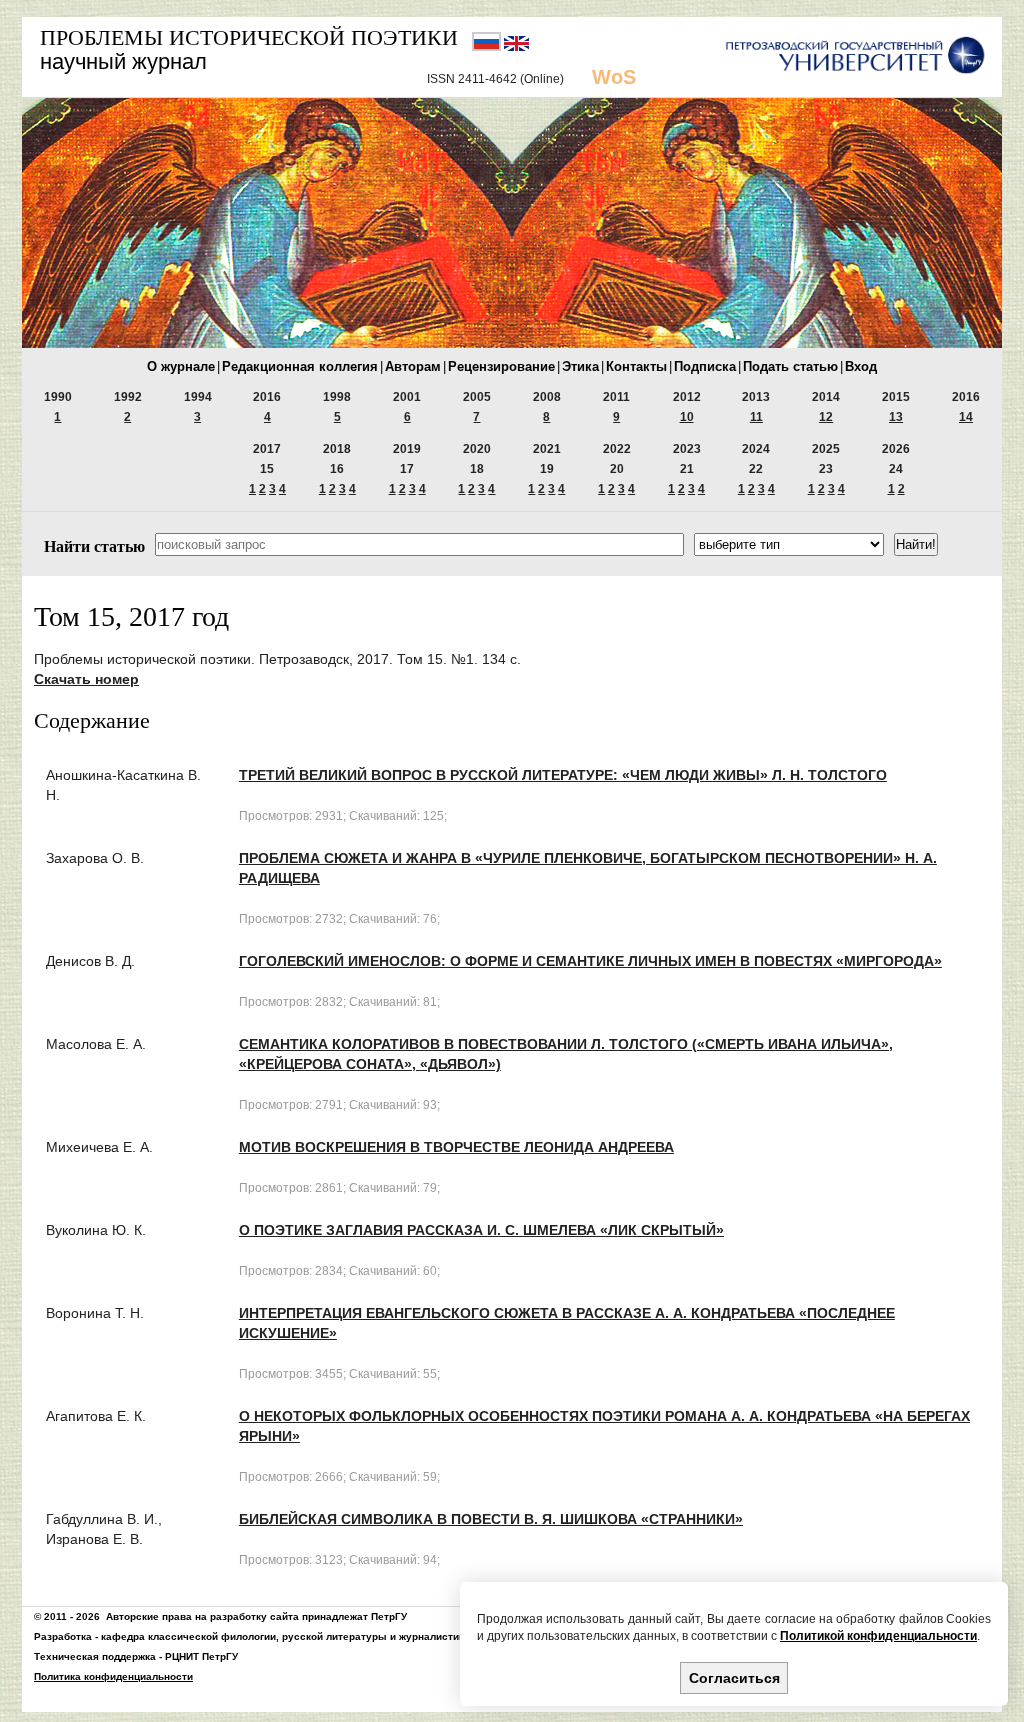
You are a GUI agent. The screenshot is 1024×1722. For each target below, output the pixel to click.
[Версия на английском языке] (516, 47)
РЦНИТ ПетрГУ (201, 1656)
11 (756, 417)
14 (966, 417)
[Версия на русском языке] (488, 47)
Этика (580, 366)
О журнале (181, 366)
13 (896, 417)
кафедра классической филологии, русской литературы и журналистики (285, 1636)
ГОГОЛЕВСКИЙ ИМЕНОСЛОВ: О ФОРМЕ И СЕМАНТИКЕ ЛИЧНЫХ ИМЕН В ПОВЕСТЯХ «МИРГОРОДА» (590, 961)
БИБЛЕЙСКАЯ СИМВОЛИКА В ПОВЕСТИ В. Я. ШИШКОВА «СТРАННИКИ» (491, 1519)
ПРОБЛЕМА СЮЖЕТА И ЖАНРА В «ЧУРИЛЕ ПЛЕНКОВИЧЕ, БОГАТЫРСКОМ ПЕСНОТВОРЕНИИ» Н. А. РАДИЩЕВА (588, 868)
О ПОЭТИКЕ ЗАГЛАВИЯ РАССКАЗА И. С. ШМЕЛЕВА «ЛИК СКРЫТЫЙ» (481, 1230)
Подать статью (790, 366)
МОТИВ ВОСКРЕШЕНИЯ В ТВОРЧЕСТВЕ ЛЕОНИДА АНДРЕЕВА (456, 1147)
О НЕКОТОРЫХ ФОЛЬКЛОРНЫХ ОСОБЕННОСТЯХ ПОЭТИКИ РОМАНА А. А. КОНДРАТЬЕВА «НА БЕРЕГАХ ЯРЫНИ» (604, 1426)
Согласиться (734, 1678)
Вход (861, 366)
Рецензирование (501, 366)
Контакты (636, 366)
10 (687, 417)
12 (826, 417)
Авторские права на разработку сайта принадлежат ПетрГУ (256, 1616)
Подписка (705, 366)
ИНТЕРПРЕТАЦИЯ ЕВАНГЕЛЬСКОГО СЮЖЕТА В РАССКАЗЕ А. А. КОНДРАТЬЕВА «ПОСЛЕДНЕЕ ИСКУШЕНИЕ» (567, 1323)
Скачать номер (86, 679)
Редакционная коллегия (300, 366)
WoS (614, 77)
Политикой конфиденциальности (878, 1636)
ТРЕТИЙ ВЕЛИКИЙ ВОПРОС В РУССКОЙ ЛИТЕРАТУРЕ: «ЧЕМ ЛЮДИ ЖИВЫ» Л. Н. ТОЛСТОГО (563, 775)
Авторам (413, 366)
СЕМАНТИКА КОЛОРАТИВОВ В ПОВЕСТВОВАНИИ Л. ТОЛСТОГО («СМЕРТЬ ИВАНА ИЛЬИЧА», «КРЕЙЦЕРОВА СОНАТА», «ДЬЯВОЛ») (566, 1054)
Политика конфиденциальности (113, 1676)
